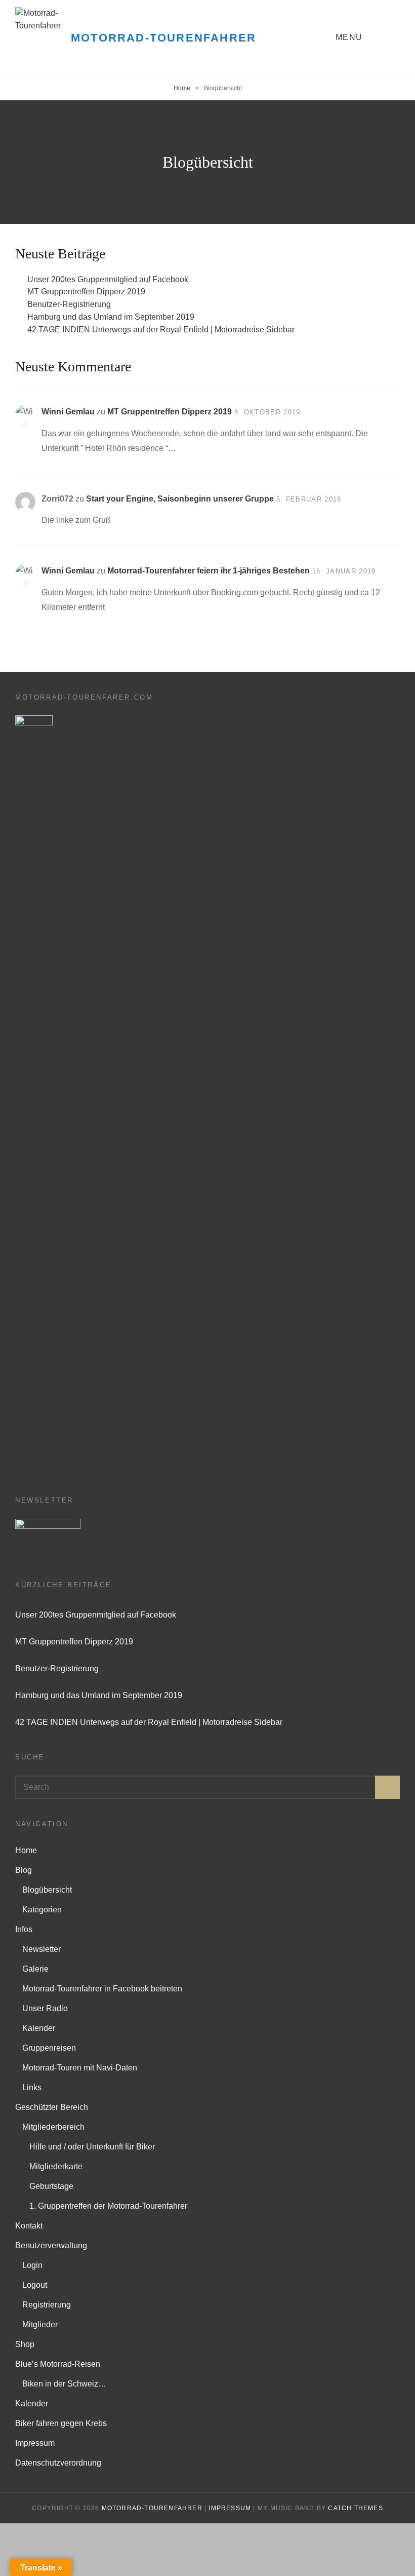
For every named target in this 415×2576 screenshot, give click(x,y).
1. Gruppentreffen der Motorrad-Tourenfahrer (108, 2206)
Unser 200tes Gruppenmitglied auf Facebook (108, 279)
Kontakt (29, 2226)
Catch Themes (355, 2508)
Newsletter (41, 1949)
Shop (25, 2344)
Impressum (35, 2443)
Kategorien (42, 1910)
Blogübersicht (47, 1890)
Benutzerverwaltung (51, 2245)
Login (32, 2265)
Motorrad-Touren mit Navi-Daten (80, 2068)
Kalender (39, 2028)
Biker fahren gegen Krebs (61, 2423)
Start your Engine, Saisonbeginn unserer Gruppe (180, 499)
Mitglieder (40, 2324)
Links (32, 2087)
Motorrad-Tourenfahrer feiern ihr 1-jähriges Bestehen (209, 571)
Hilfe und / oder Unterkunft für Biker (92, 2147)
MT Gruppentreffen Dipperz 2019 (86, 292)
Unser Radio (45, 2008)
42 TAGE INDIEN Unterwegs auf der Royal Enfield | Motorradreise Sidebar (161, 330)
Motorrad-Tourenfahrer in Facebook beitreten (102, 1989)
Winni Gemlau (68, 412)
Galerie (35, 1969)
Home (182, 88)
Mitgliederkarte (56, 2166)
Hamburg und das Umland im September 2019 (111, 317)
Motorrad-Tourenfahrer (163, 38)
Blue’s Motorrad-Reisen (58, 2364)
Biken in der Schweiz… (64, 2384)
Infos (24, 1929)
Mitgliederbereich (53, 2127)
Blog (24, 1870)
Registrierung (47, 2305)
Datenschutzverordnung (58, 2463)
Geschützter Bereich (52, 2107)
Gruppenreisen (49, 2048)
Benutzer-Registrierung (69, 304)
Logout (35, 2285)
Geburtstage (51, 2186)
